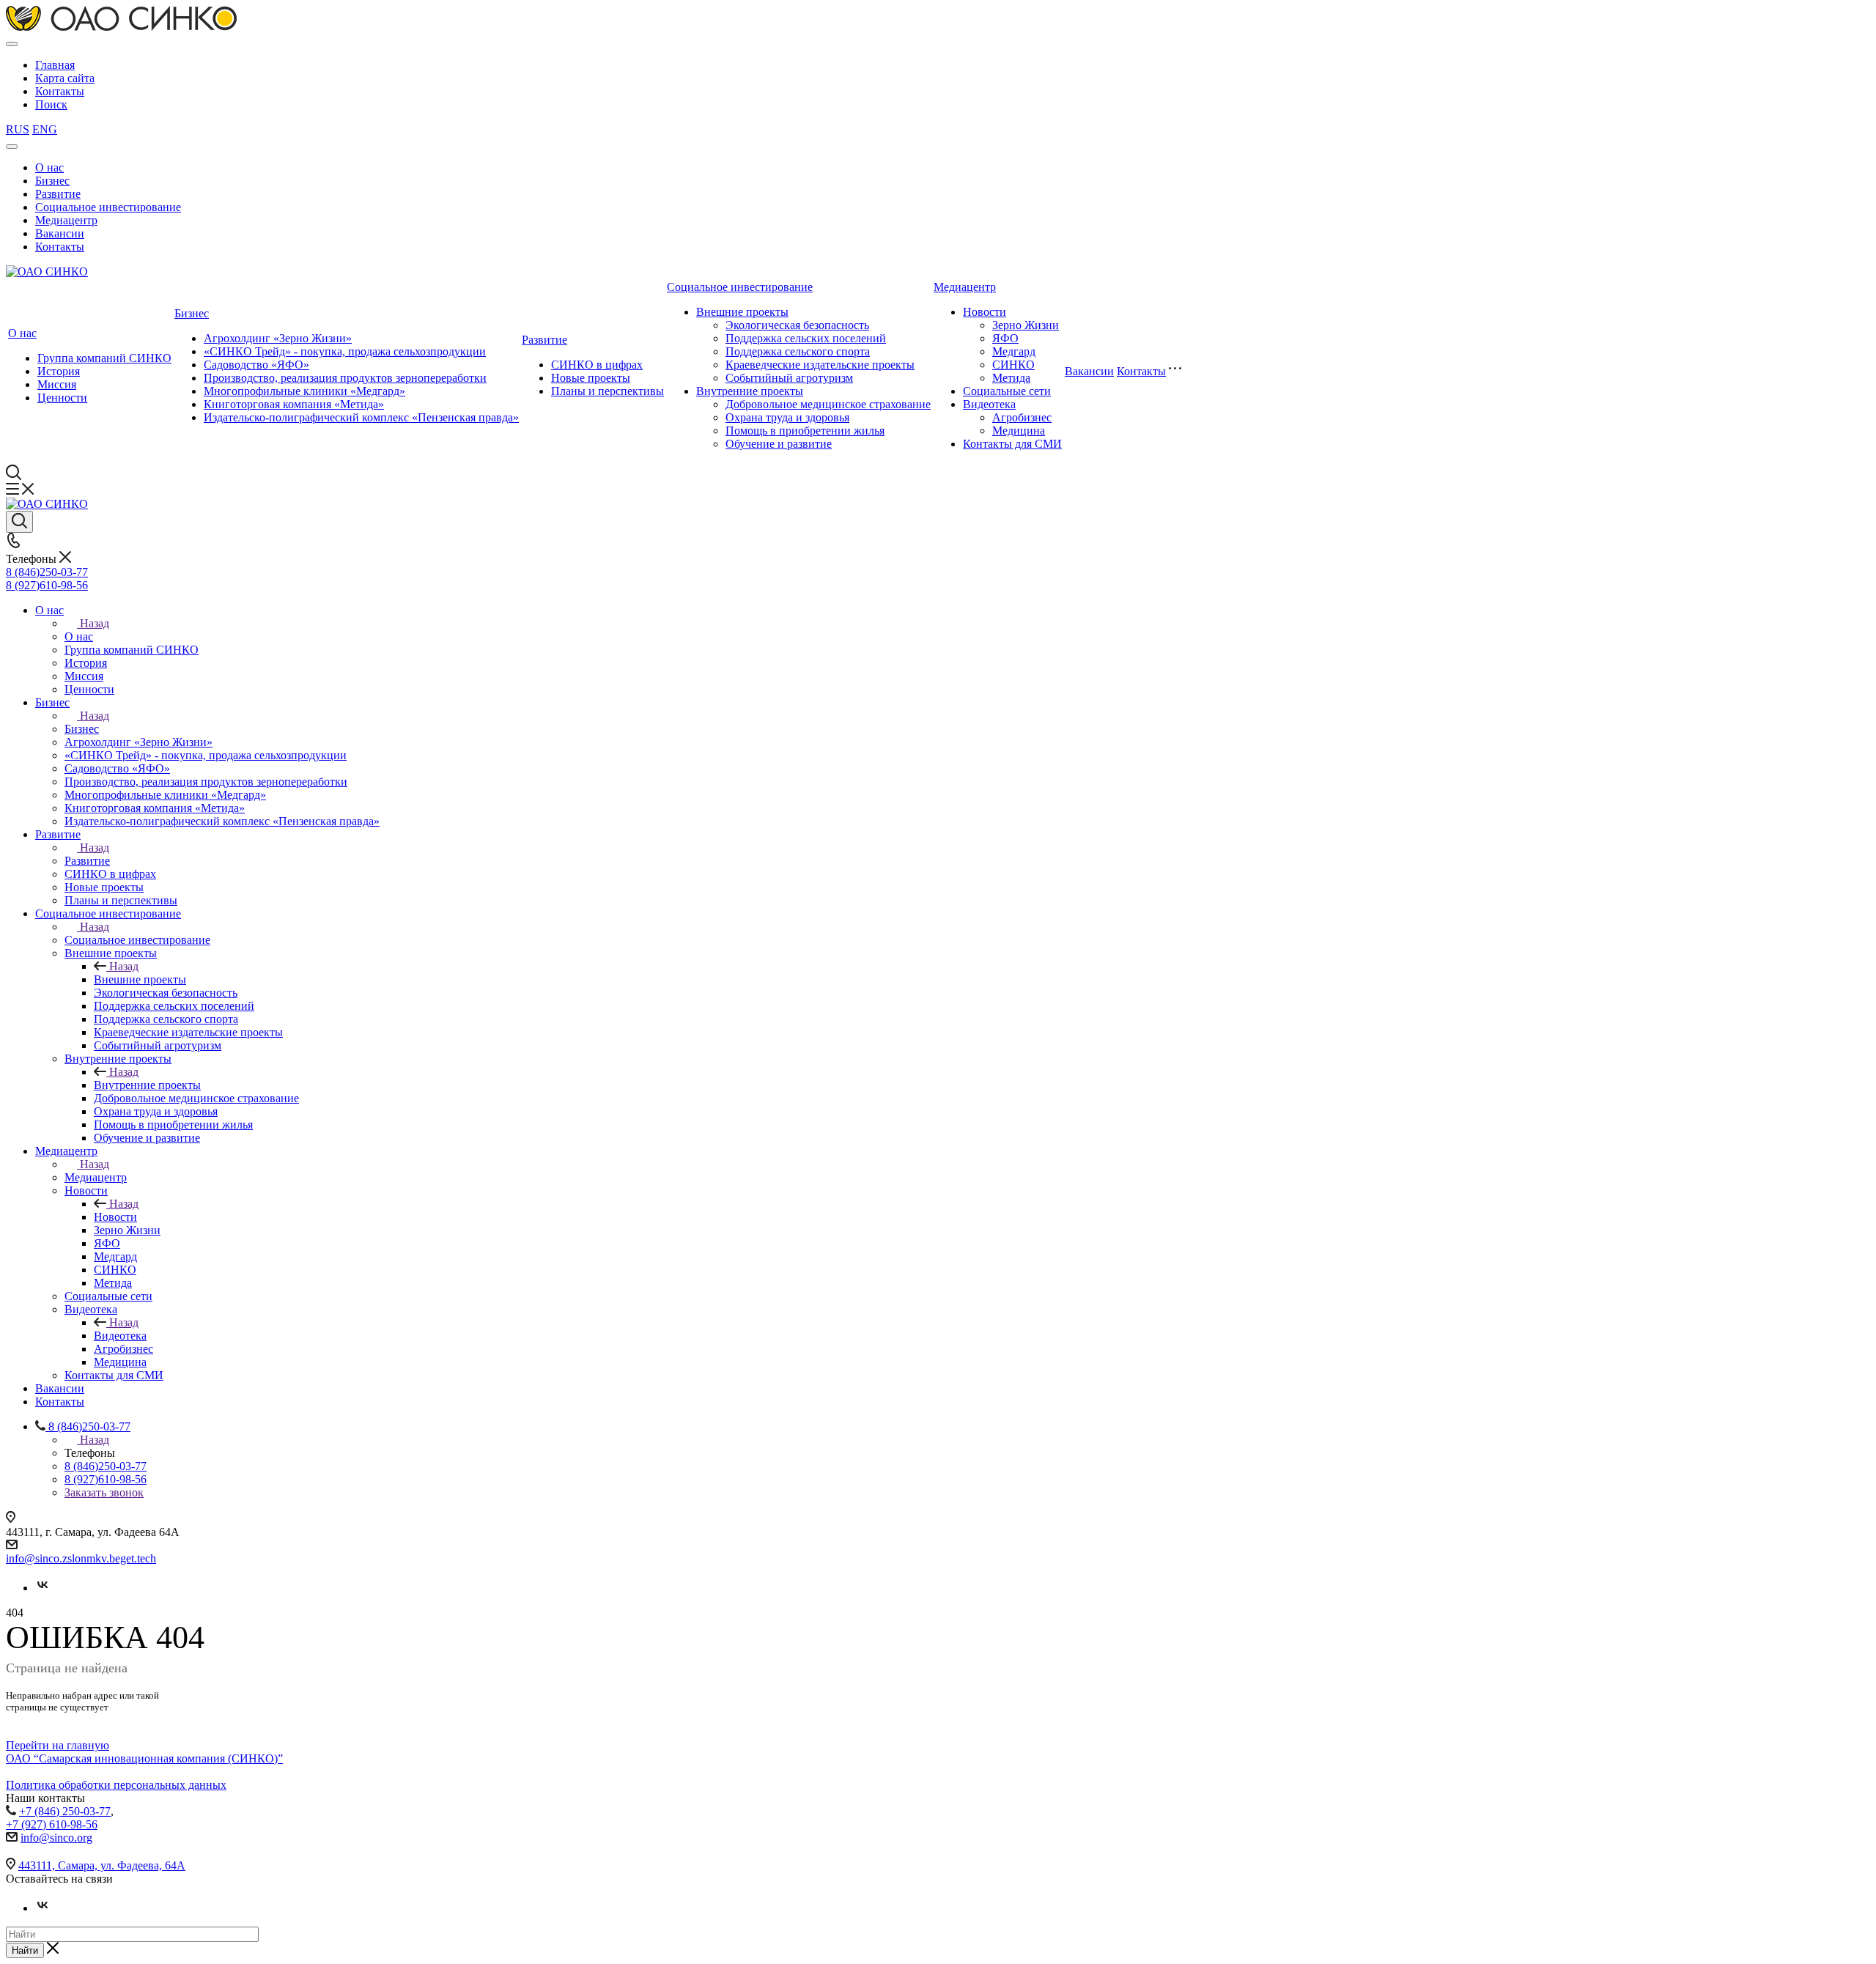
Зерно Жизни (1026, 325)
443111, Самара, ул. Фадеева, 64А (102, 1865)
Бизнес (52, 181)
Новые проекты (591, 378)
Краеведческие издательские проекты (820, 365)
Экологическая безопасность (797, 325)
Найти (25, 1950)
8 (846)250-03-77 (47, 572)
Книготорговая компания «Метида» (294, 404)
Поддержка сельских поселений (806, 338)
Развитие (58, 194)
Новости (985, 312)
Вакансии (60, 233)
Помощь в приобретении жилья (805, 431)
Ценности (62, 398)
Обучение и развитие (779, 444)
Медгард (1014, 351)
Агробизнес (1022, 417)
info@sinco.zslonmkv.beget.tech (81, 1558)
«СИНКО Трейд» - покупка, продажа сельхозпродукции (345, 351)
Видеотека (989, 404)
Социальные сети (1007, 391)
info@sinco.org (56, 1838)
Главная (55, 65)
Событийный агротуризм (789, 378)
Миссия (57, 384)
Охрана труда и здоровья (787, 417)
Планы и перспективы (608, 391)
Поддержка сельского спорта (798, 351)
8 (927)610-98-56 (47, 585)
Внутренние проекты (750, 391)
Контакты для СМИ (1012, 444)
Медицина (1019, 431)
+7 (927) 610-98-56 (52, 1824)
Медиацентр (66, 220)
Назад (95, 623)
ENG (45, 129)
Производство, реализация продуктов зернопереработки (345, 378)
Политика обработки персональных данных (116, 1785)
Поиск (51, 104)
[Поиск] (19, 522)
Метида (1011, 378)
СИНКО (1013, 365)
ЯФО (1005, 338)
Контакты (60, 91)
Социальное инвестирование (108, 207)
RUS (18, 129)
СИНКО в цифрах (597, 365)
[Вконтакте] (43, 1588)
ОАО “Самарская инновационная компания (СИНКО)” (144, 1758)
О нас (49, 167)
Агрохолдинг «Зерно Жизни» (278, 338)
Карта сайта (65, 78)
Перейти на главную (58, 1745)
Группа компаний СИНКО (104, 358)
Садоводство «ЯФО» (256, 365)
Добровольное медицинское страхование (828, 404)
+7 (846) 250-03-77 (65, 1811)
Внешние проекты (742, 312)
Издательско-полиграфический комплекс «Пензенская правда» (361, 417)
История (59, 371)
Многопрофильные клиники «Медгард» (304, 391)
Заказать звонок (104, 1492)
